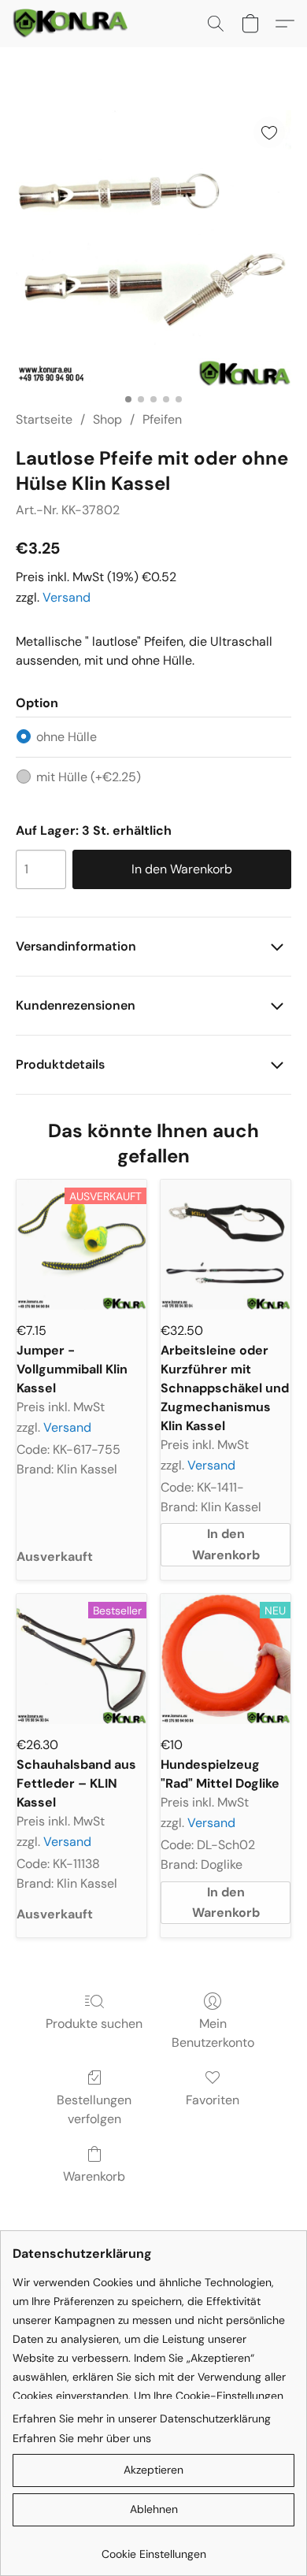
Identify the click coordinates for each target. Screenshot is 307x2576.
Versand (67, 597)
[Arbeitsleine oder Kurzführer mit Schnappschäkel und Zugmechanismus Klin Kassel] (226, 1245)
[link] (153, 2548)
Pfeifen (162, 419)
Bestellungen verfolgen (94, 2109)
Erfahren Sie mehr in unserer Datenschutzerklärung (142, 2418)
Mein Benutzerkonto (213, 2033)
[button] (73, 24)
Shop (107, 419)
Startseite (44, 419)
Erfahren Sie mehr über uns (82, 2438)
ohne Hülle (67, 737)
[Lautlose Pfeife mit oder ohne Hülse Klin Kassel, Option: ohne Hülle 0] (153, 248)
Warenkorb (94, 2176)
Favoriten (213, 2100)
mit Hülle (89, 777)
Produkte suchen (94, 2024)
